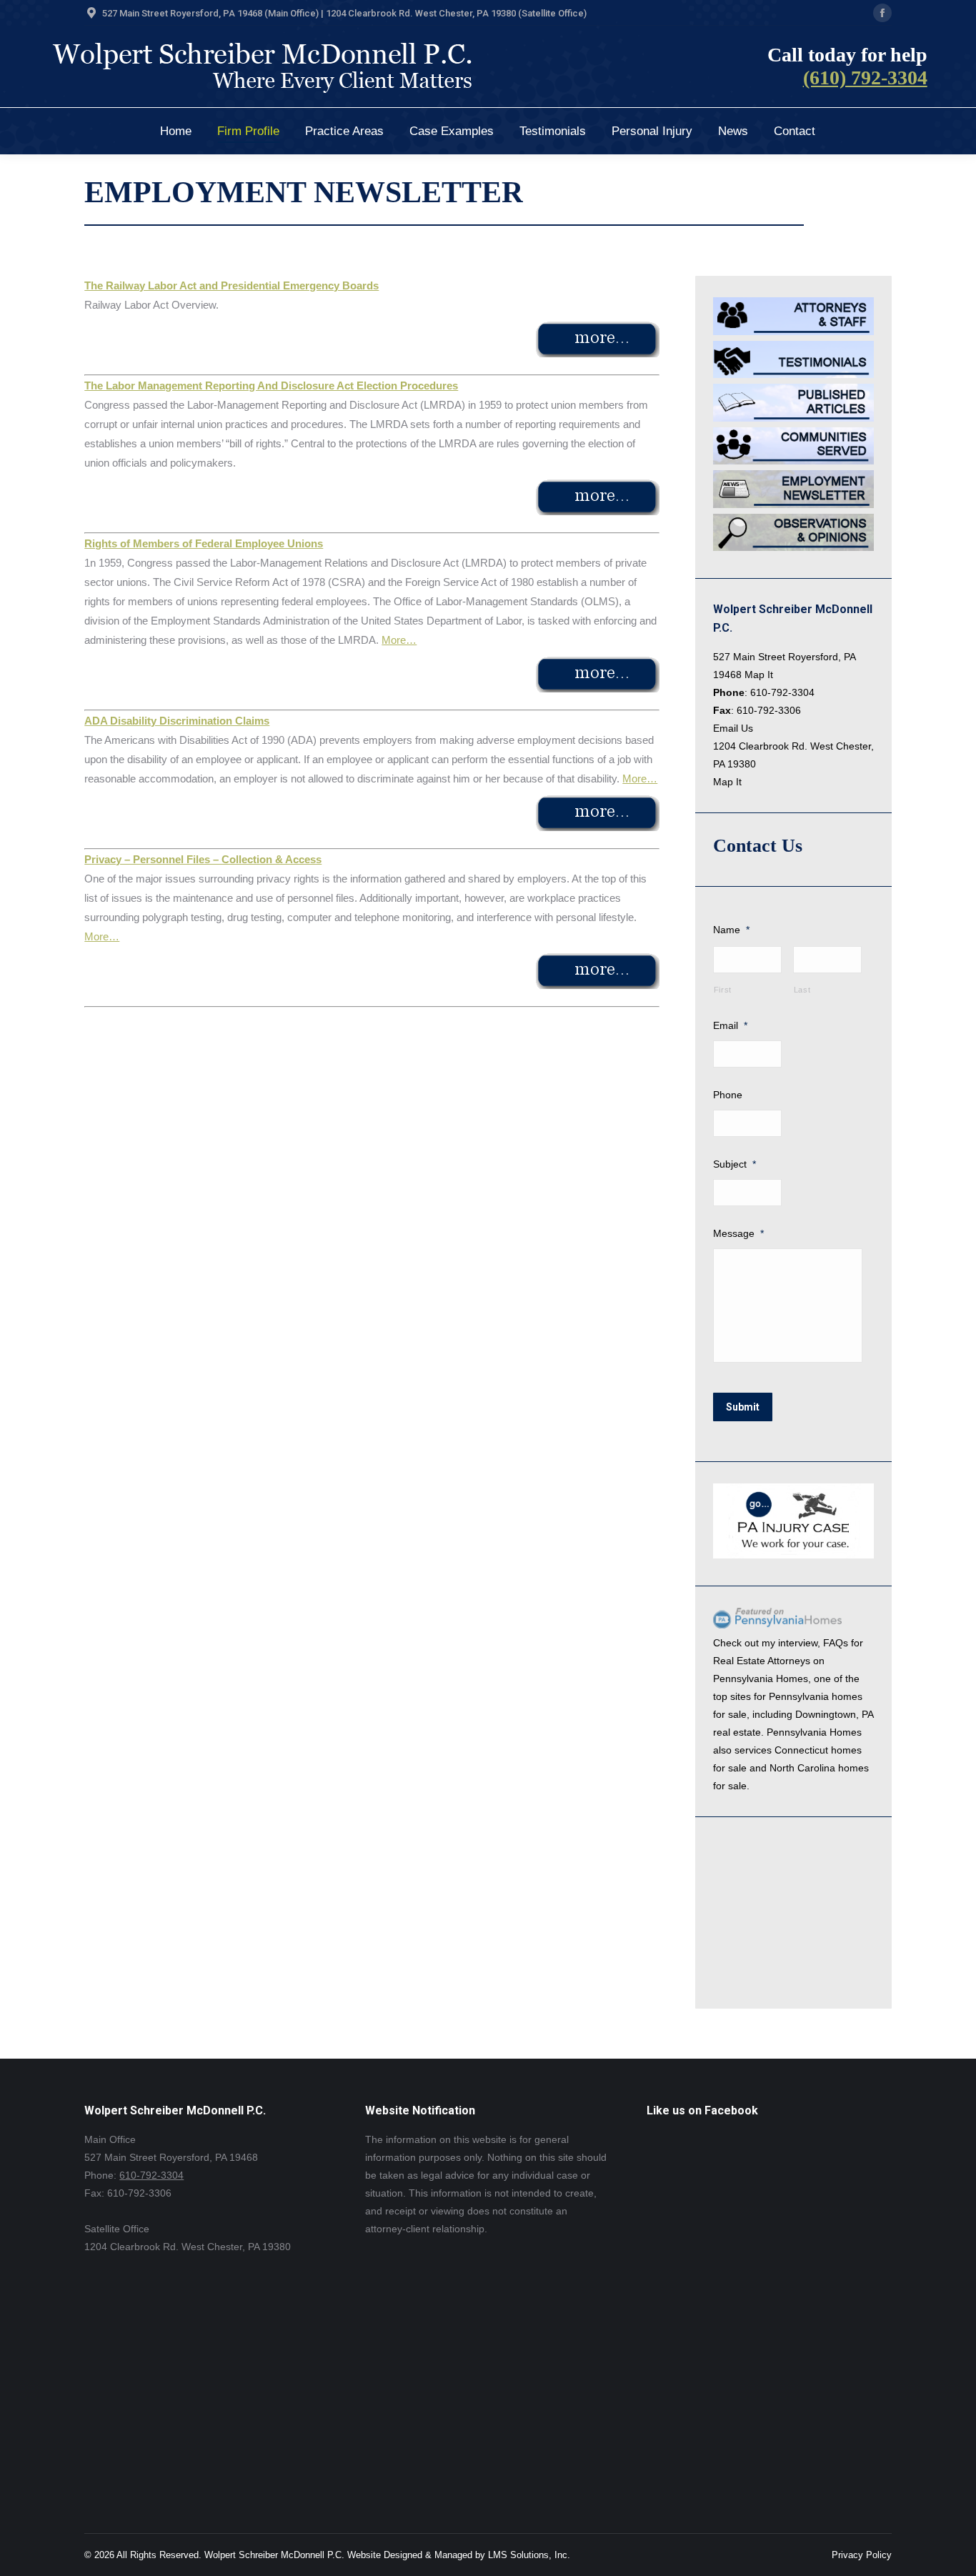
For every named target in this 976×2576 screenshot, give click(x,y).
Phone (728, 1095)
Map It (759, 675)
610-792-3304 (782, 692)
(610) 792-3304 (865, 78)
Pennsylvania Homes (761, 1679)
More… (399, 640)
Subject (735, 1164)
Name (731, 930)
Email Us (733, 728)
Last (802, 990)
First (723, 990)
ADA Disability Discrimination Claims (177, 721)
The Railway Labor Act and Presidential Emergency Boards (231, 285)
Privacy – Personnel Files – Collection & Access (203, 859)
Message (738, 1233)
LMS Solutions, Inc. (529, 2555)
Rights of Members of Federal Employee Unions (204, 543)
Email (730, 1025)
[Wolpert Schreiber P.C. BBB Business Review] (785, 1978)
